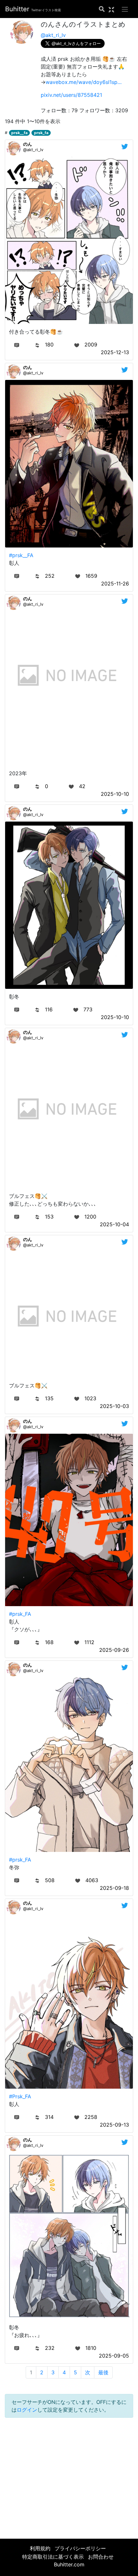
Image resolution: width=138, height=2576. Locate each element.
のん (28, 144)
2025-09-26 (114, 1650)
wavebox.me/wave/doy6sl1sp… (84, 82)
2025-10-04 (114, 1224)
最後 (103, 2372)
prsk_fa (41, 133)
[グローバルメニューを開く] (125, 9)
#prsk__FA (21, 555)
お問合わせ (101, 2557)
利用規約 (40, 2548)
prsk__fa (19, 133)
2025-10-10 (115, 794)
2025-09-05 (114, 2356)
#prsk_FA (20, 1614)
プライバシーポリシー (80, 2548)
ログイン (27, 2410)
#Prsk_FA (20, 2096)
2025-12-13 (115, 352)
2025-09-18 (114, 1888)
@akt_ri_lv (53, 35)
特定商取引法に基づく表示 (53, 2557)
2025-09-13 (114, 2125)
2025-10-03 (114, 1406)
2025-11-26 (115, 584)
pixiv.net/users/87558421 (71, 95)
